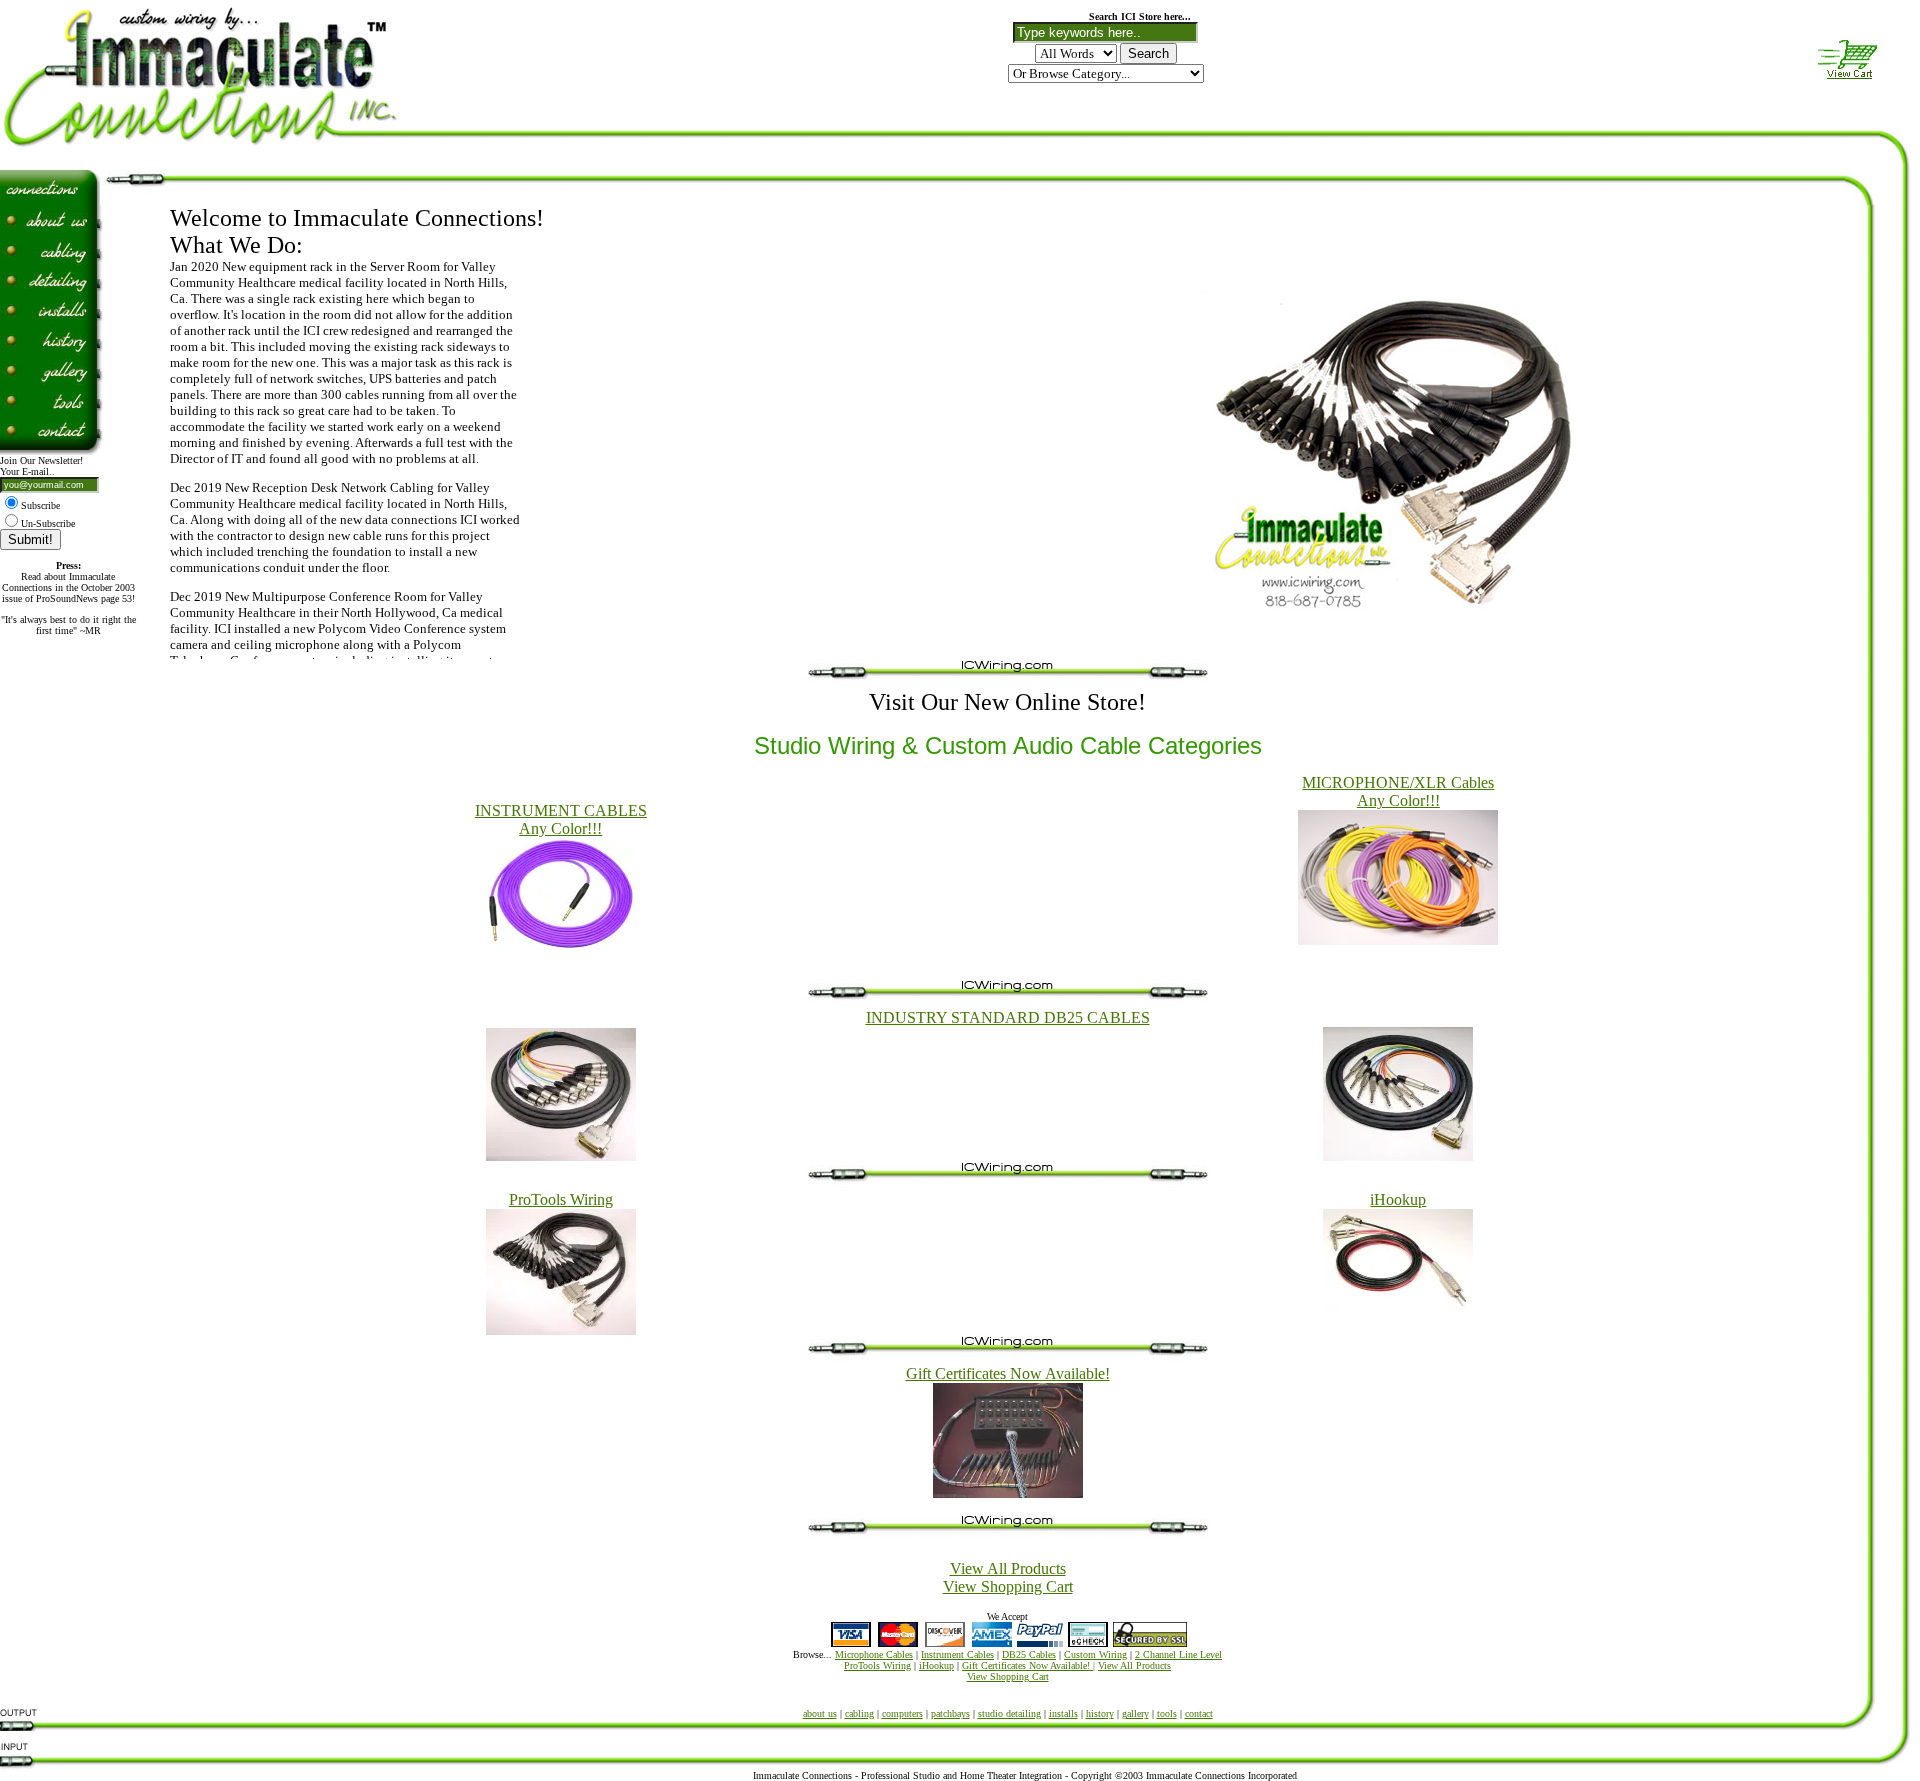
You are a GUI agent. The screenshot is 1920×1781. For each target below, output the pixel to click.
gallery (1135, 1713)
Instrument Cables (957, 1654)
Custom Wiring (1095, 1654)
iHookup (936, 1665)
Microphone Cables (874, 1654)
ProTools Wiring (877, 1665)
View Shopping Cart (1008, 1586)
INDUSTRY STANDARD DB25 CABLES (1008, 1017)
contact (1199, 1713)
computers (902, 1713)
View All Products (1008, 1568)
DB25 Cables (1029, 1654)
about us (820, 1713)
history (1100, 1713)
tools (1167, 1713)
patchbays (950, 1713)
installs (1063, 1713)
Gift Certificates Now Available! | (1028, 1665)
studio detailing (1009, 1713)
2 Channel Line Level (1178, 1654)
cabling (859, 1713)
